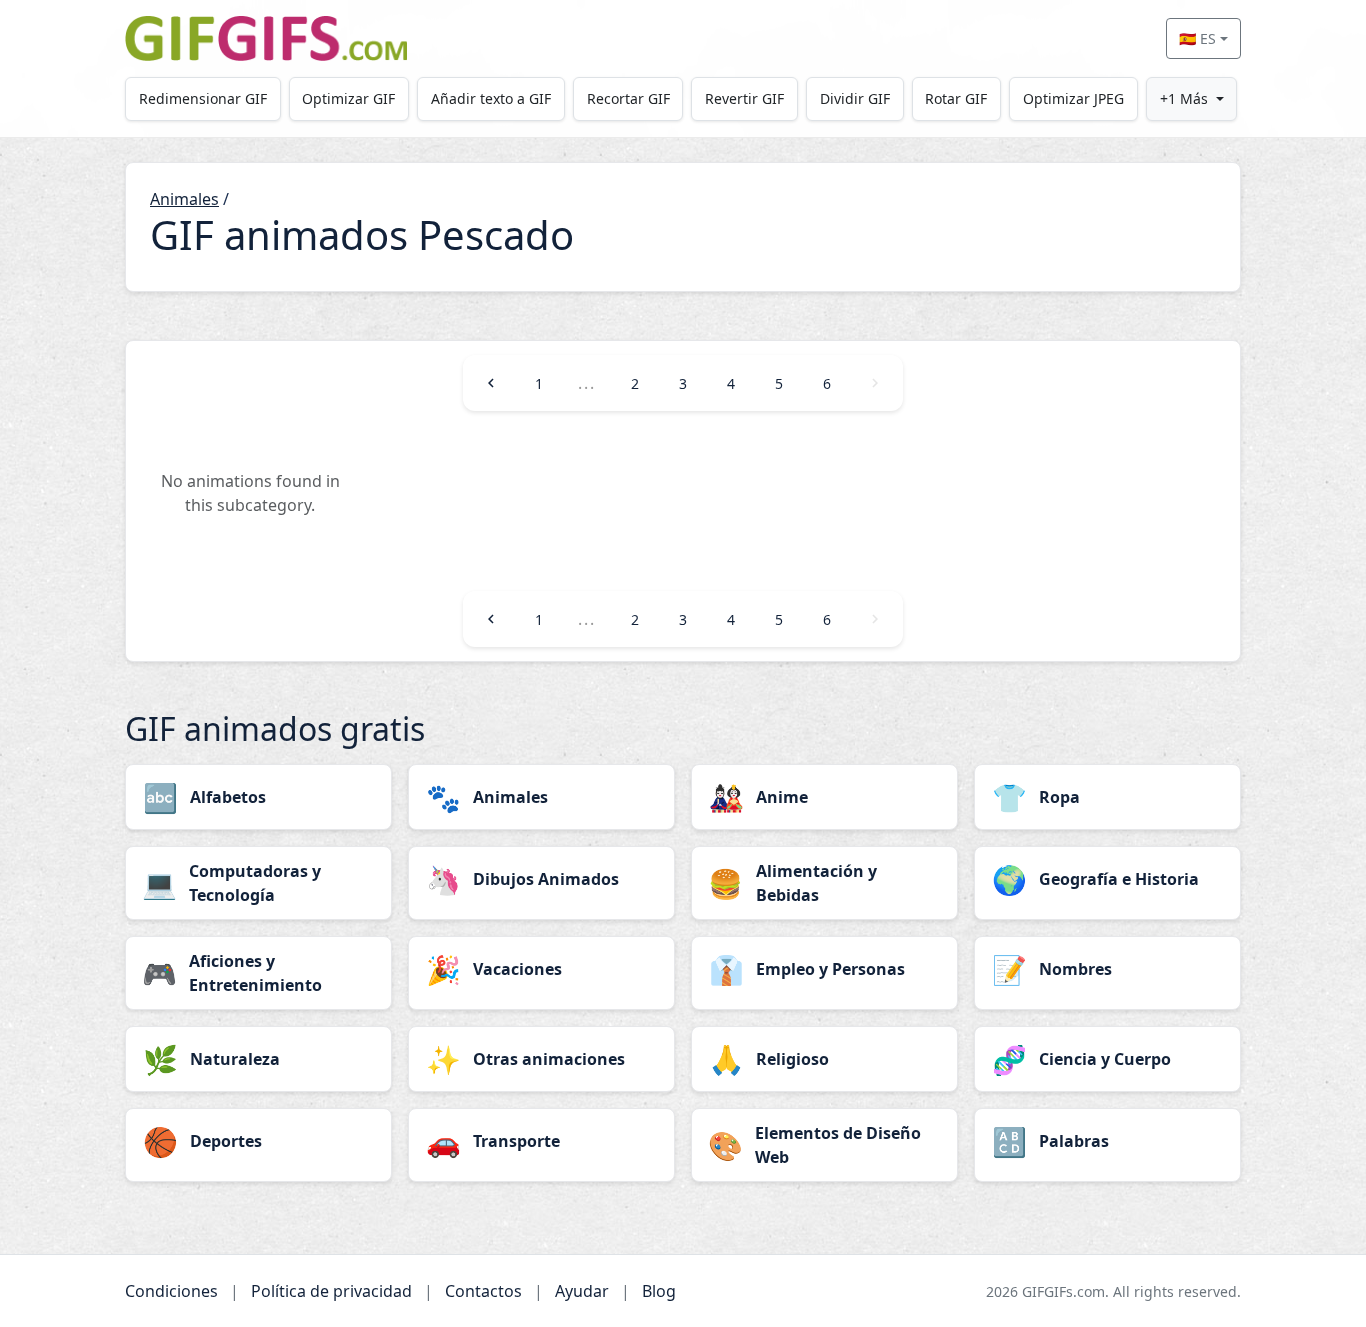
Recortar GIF (628, 98)
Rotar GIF (956, 98)
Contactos (483, 1291)
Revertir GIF (744, 98)
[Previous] (491, 383)
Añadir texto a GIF (491, 98)
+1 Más (1184, 98)
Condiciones (171, 1291)
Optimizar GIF (348, 98)
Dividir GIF (855, 98)
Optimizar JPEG (1073, 98)
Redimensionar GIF (203, 98)
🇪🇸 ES (1197, 38)
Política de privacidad (331, 1291)
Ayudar (582, 1291)
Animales (184, 199)
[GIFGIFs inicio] (266, 38)
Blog (659, 1291)
